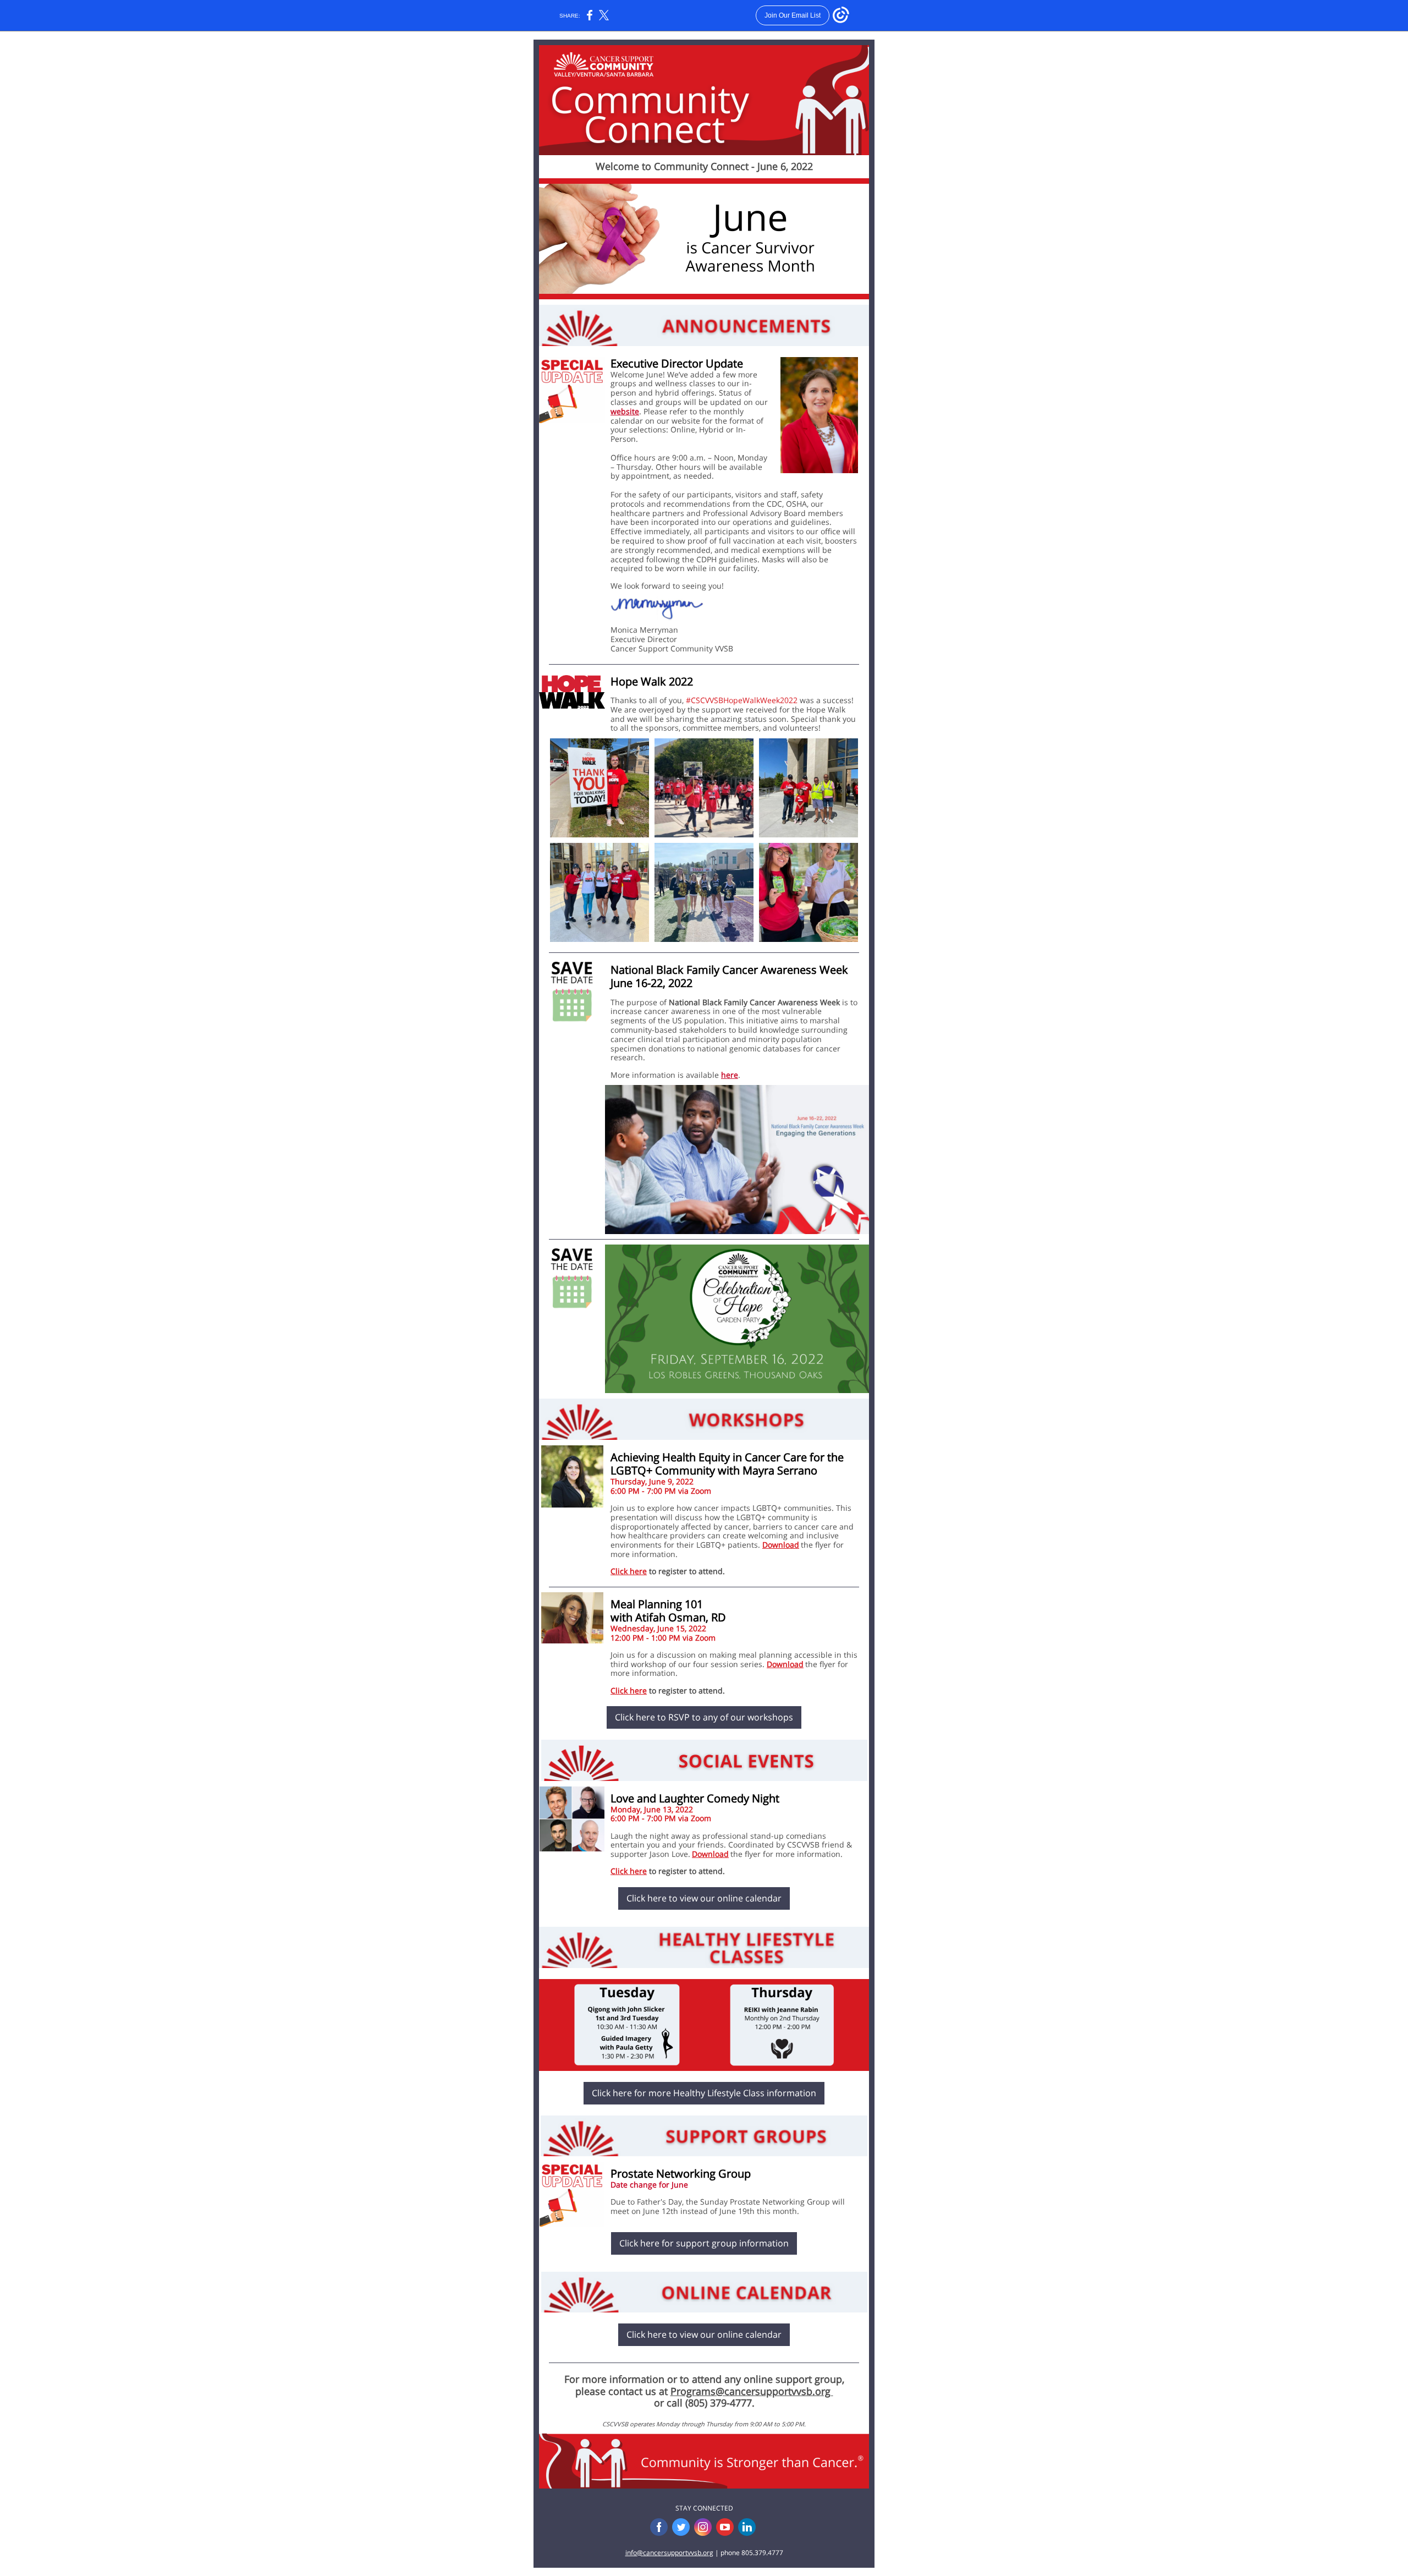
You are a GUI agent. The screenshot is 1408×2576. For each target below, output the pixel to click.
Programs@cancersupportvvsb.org (752, 2391)
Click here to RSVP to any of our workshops (704, 1717)
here (730, 1075)
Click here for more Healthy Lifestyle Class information (704, 2093)
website (625, 411)
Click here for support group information (704, 2243)
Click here (629, 1571)
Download (781, 1545)
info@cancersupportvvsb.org (669, 2553)
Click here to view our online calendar (704, 1898)
